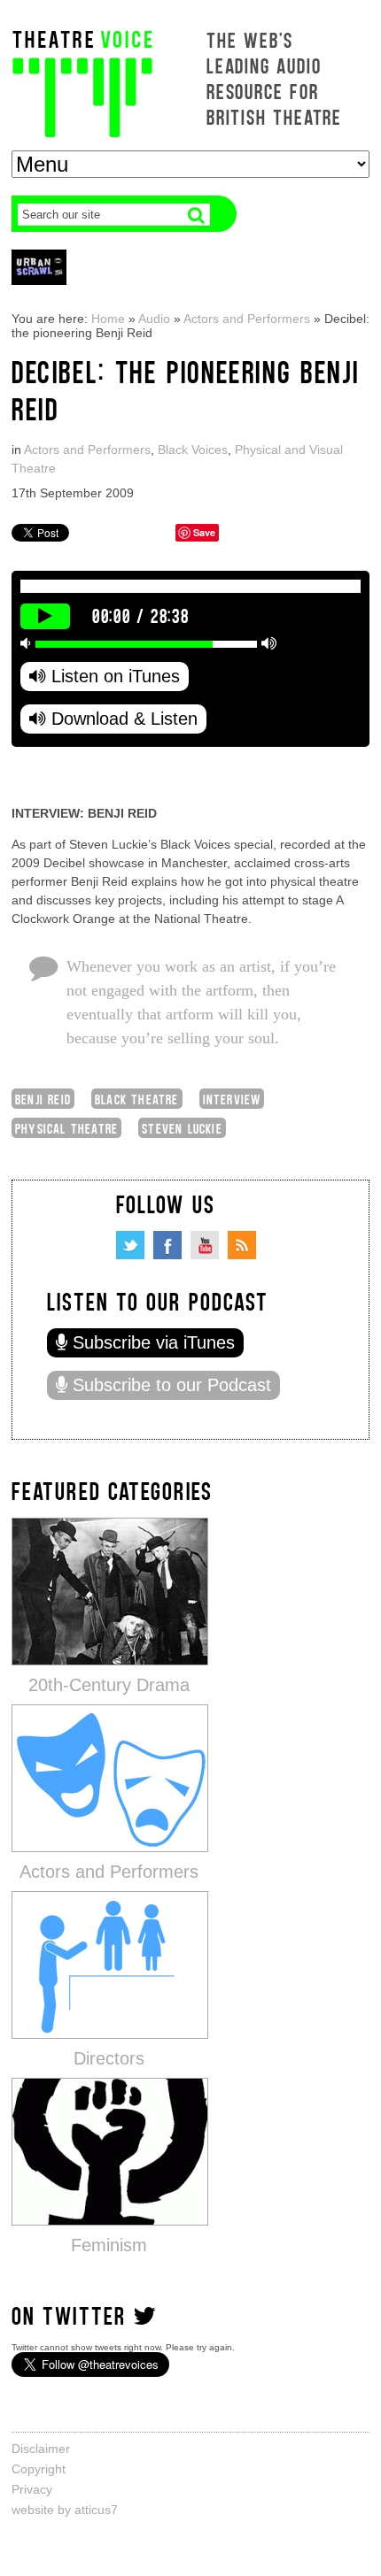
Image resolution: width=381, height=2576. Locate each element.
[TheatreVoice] (82, 82)
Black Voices (193, 450)
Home (108, 319)
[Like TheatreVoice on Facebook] (167, 1245)
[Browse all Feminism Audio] (110, 2151)
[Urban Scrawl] (39, 267)
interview (232, 1099)
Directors (109, 2058)
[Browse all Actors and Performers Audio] (110, 1777)
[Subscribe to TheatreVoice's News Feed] (242, 1245)
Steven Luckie (182, 1128)
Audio (154, 319)
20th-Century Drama (109, 1685)
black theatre (137, 1099)
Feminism (109, 2245)
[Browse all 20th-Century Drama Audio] (110, 1591)
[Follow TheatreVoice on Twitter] (130, 1245)
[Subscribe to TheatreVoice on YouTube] (205, 1245)
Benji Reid (43, 1099)
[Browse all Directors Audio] (110, 1964)
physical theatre (66, 1128)
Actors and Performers (247, 319)
